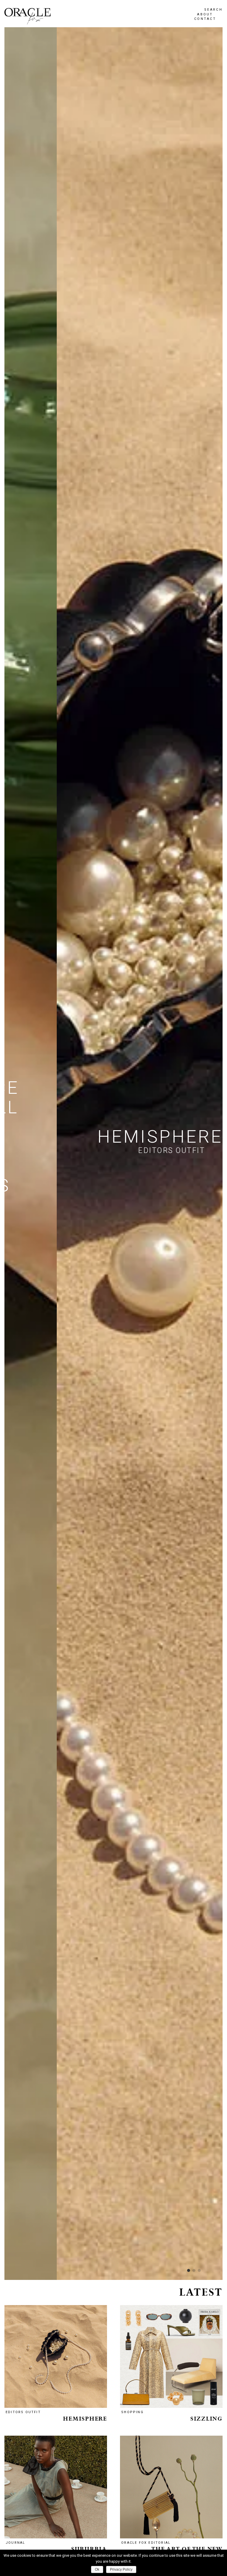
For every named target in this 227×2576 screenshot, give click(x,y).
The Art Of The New (187, 2549)
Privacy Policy (121, 2569)
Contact (205, 19)
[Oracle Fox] (27, 16)
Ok (97, 2569)
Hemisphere (85, 2419)
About (205, 14)
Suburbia (89, 2549)
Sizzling (206, 2419)
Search (213, 10)
